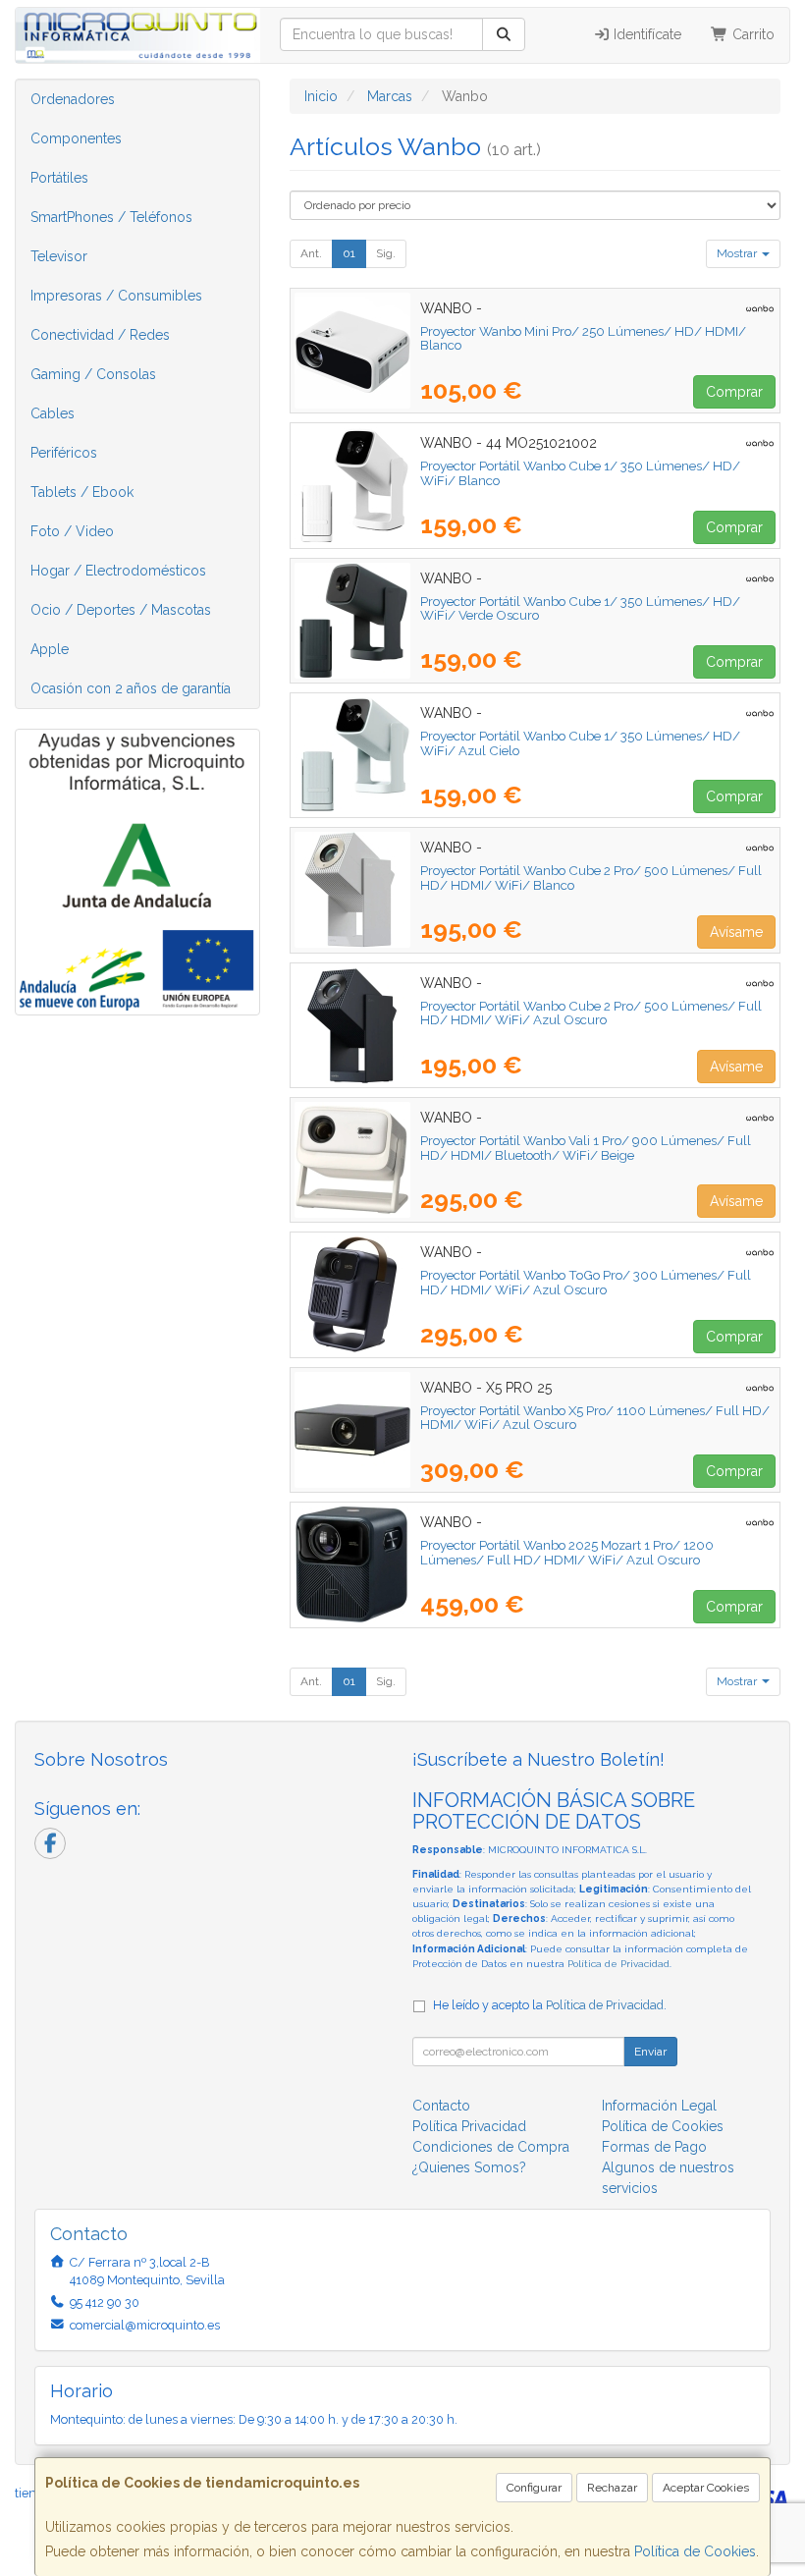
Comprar (734, 392)
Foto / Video (72, 531)
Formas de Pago (654, 2147)
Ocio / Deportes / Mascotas (121, 610)
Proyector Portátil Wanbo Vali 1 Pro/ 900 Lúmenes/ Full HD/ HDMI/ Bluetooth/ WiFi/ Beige (586, 1148)
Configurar (534, 2488)
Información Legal (659, 2106)
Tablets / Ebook (82, 492)
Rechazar (612, 2488)
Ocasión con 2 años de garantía (131, 688)
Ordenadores (73, 99)
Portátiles (59, 178)
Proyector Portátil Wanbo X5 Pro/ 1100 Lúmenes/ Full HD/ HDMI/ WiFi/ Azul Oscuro (595, 1418)
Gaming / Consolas (93, 374)
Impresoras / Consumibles (116, 296)
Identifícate (645, 34)
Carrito (751, 34)
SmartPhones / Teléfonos (111, 217)
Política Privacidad (469, 2126)
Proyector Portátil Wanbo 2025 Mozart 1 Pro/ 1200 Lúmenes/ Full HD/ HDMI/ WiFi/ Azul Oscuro (567, 1552)
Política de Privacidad (618, 1964)
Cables (53, 413)
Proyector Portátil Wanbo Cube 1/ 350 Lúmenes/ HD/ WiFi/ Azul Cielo (580, 743)
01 (349, 253)
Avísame (736, 932)
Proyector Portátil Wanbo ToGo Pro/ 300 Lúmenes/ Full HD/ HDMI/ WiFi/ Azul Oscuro (586, 1282)
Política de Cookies (695, 2551)
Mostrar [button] (738, 253)
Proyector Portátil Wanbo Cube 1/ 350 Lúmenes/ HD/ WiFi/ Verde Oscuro (580, 608)
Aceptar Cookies (706, 2488)
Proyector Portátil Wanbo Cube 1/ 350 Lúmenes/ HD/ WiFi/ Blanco (580, 473)
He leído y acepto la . (550, 2005)
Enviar (650, 2052)
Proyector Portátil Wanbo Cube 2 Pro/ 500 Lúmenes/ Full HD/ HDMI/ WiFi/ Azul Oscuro (591, 1013)
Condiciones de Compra (491, 2147)
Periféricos (64, 453)
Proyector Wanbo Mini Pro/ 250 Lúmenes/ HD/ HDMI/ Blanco (583, 338)
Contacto (441, 2106)
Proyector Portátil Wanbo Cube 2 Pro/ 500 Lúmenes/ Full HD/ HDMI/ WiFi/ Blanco (591, 877)
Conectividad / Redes (100, 335)
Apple (50, 649)
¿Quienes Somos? (469, 2167)
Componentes (76, 138)
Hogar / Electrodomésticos (118, 571)
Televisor (59, 256)
